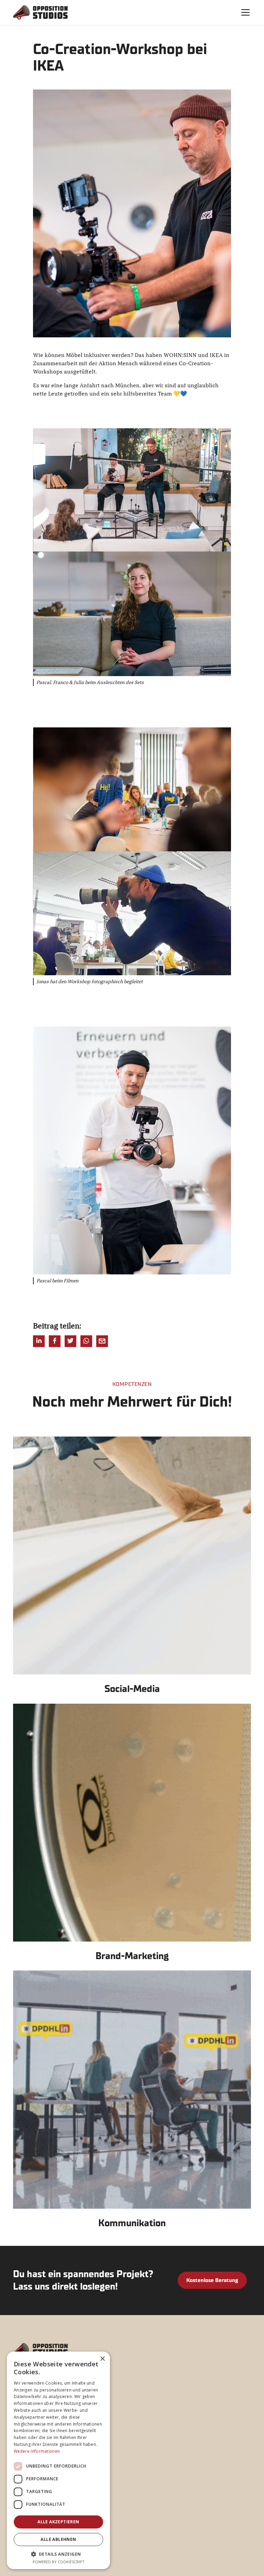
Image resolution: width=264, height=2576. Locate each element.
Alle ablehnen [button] (58, 2539)
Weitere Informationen (37, 2451)
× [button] (102, 2359)
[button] (244, 12)
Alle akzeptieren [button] (58, 2522)
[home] (41, 12)
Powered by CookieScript (59, 2562)
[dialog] (58, 2460)
